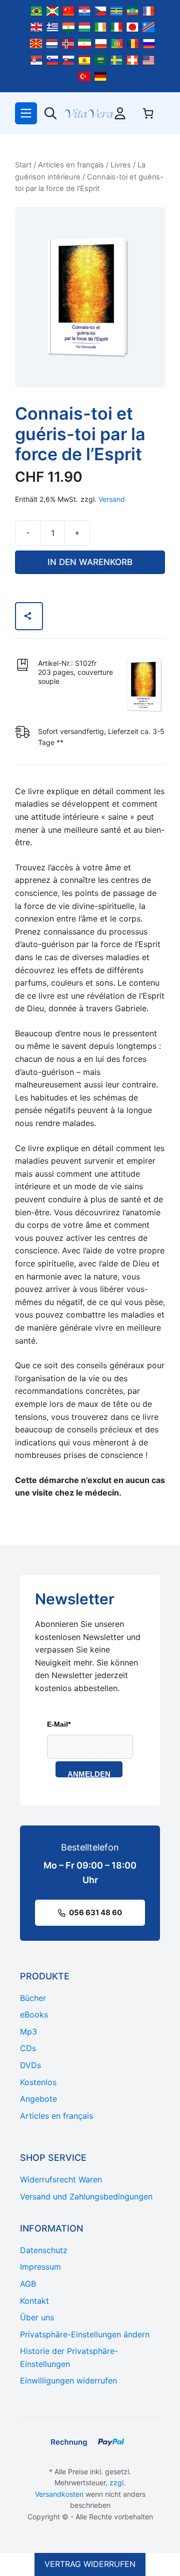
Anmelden (89, 1774)
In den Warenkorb (90, 562)
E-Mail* (59, 1724)
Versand (112, 499)
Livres (121, 165)
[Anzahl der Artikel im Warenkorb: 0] (148, 113)
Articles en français (71, 165)
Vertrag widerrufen (90, 2564)
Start (23, 165)
